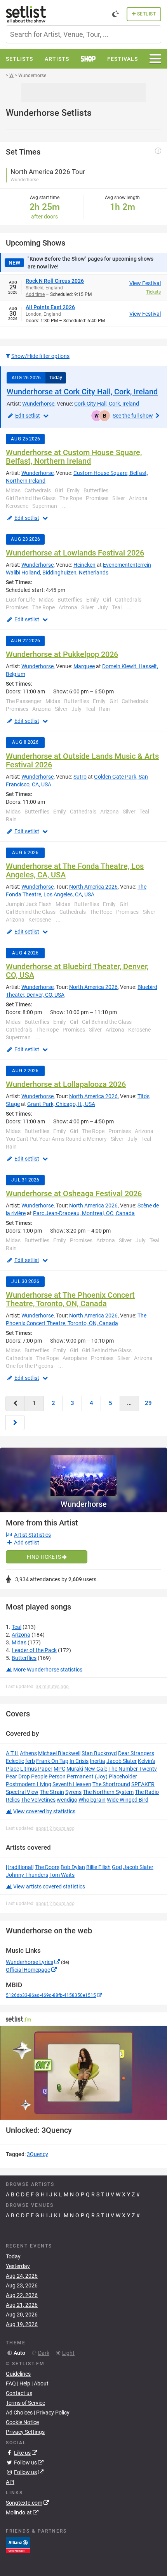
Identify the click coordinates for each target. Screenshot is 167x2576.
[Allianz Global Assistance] (18, 2545)
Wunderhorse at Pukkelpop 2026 (62, 654)
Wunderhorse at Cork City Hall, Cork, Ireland (82, 392)
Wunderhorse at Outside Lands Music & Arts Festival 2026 (82, 760)
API (10, 2482)
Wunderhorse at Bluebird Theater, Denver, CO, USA (77, 971)
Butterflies (24, 1658)
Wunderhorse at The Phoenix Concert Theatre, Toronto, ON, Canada (70, 1299)
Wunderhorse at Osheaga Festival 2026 (74, 1193)
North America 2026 (93, 887)
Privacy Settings (25, 2432)
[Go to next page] (15, 1423)
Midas (19, 1642)
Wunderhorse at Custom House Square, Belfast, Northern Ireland (74, 457)
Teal (17, 1627)
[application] (83, 2073)
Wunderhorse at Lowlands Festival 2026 (75, 553)
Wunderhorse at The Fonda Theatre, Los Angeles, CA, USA (75, 870)
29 (148, 1403)
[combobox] (83, 34)
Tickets (153, 292)
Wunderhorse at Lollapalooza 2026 (66, 1084)
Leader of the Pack (34, 1650)
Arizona (21, 1635)
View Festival (145, 283)
